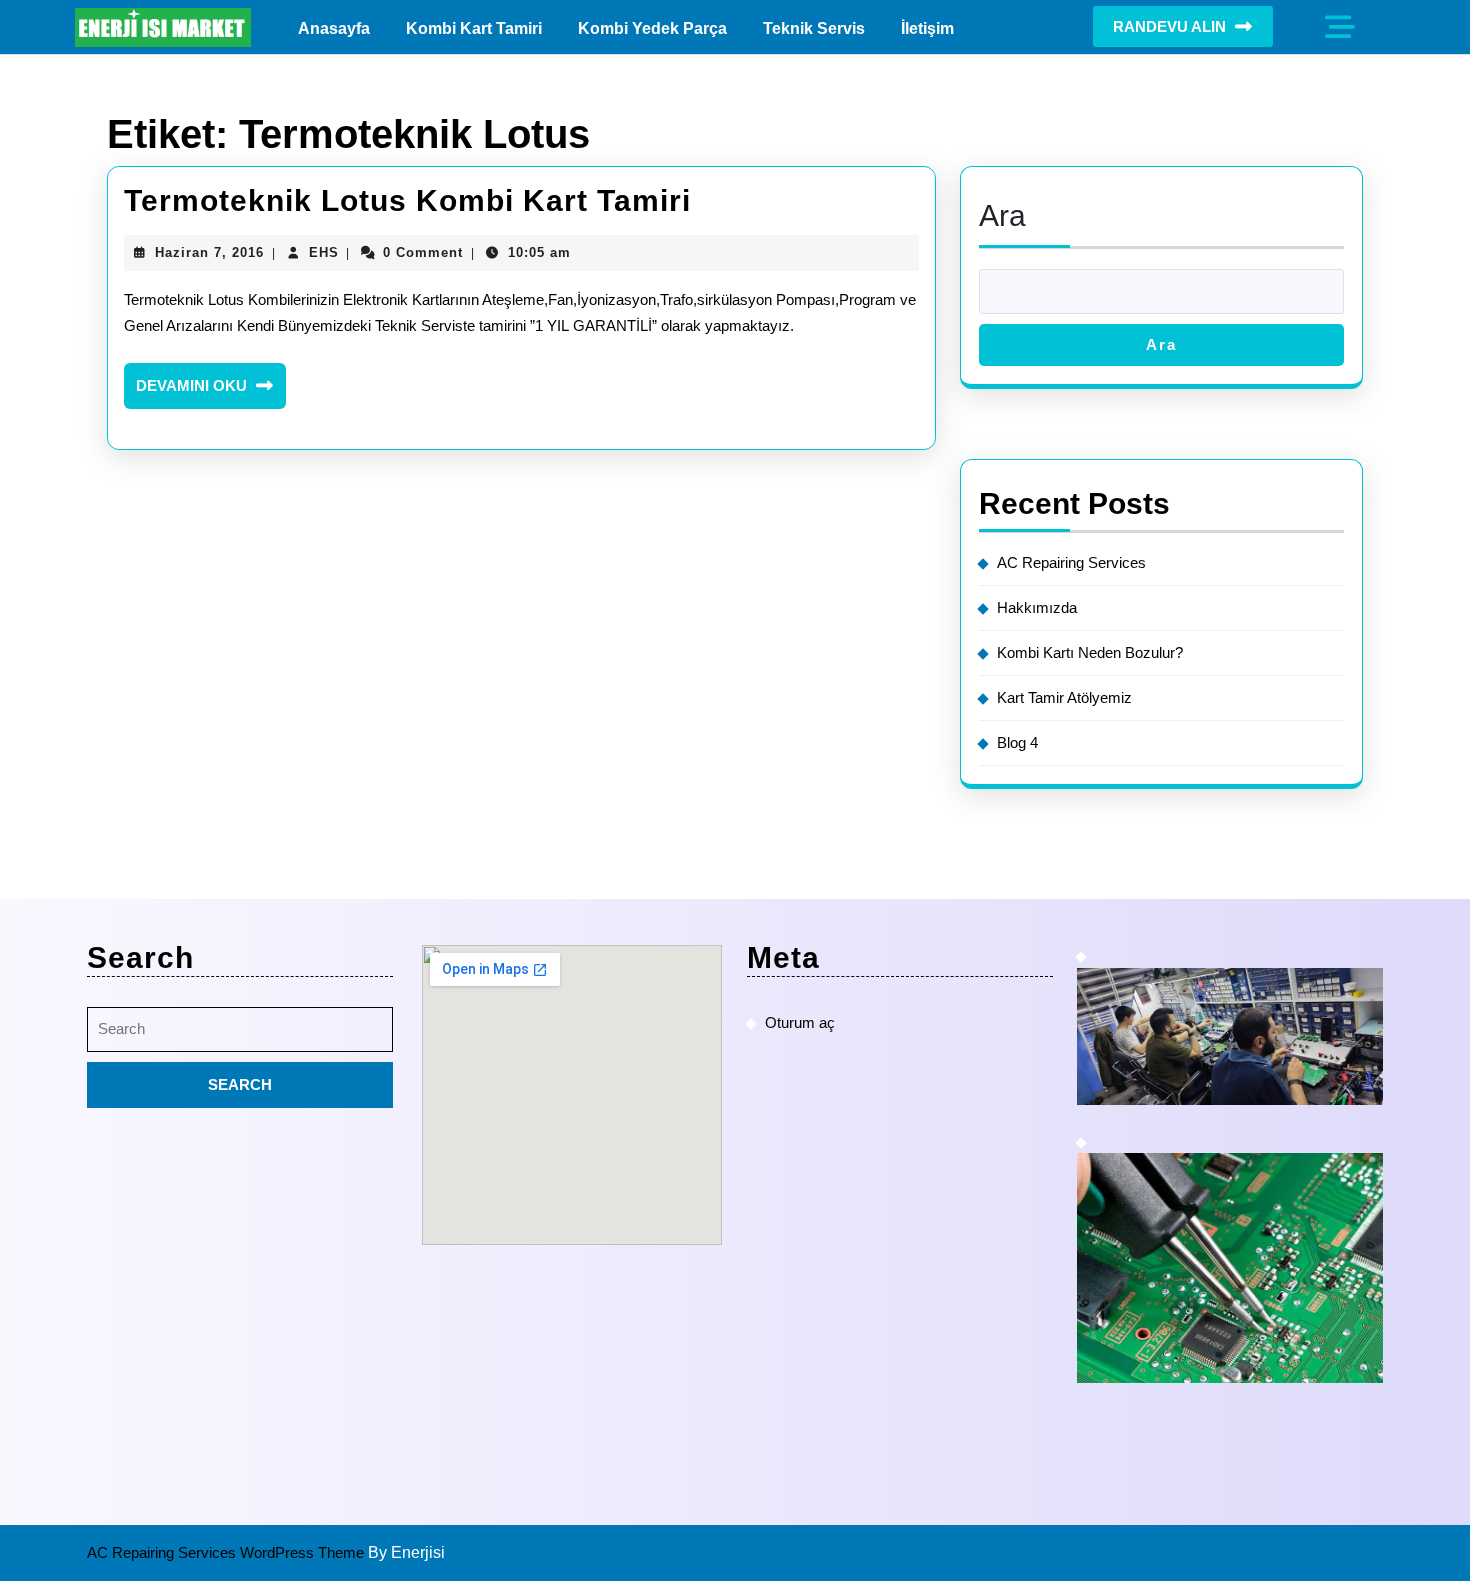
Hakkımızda (1037, 607)
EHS (324, 252)
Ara (1002, 215)
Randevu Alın (1169, 26)
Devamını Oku (211, 393)
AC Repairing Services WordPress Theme (227, 1552)
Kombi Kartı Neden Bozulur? (1090, 652)
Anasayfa (334, 28)
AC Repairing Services (1071, 562)
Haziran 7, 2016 (209, 252)
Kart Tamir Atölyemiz (1064, 697)
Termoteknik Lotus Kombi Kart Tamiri (407, 200)
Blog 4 (1017, 742)
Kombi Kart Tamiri (474, 28)
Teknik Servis (814, 28)
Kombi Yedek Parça (652, 28)
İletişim (927, 28)
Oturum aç (800, 1022)
